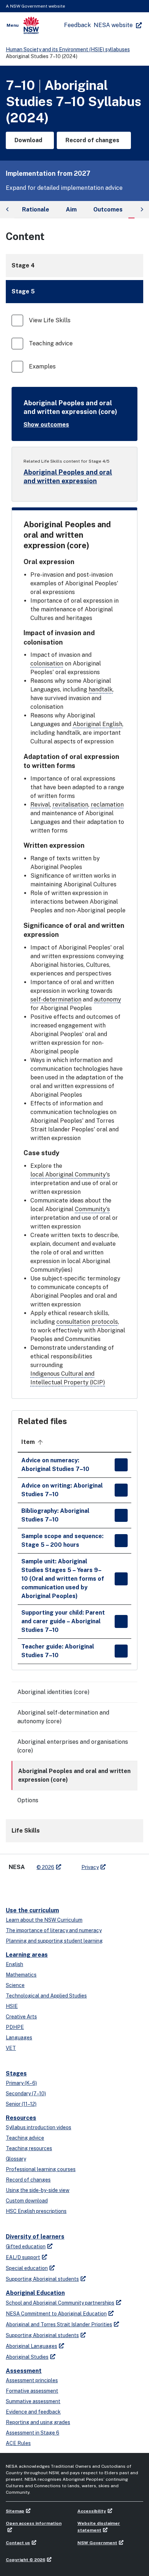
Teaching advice (25, 2138)
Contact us (18, 2543)
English (14, 1964)
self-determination (56, 999)
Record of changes (28, 2180)
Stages (16, 2073)
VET (11, 2048)
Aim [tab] (71, 209)
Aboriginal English (97, 724)
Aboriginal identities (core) (53, 1692)
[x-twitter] (13, 1886)
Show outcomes (46, 425)
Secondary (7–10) (26, 2093)
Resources (21, 2118)
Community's (92, 1209)
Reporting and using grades (38, 2422)
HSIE (12, 2006)
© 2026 (45, 1867)
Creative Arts (21, 2017)
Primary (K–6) (21, 2083)
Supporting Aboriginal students (42, 2279)
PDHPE (15, 2027)
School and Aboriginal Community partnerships (60, 2303)
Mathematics (21, 1975)
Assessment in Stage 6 (33, 2433)
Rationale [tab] (36, 209)
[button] (74, 292)
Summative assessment (33, 2401)
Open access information (34, 2523)
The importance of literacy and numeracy (54, 1930)
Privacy (90, 1867)
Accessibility (92, 2511)
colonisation (47, 663)
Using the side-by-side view (38, 2190)
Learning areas (27, 1955)
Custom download (27, 2201)
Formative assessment (32, 2391)
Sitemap (15, 2511)
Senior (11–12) (21, 2104)
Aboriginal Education (35, 2293)
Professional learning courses (41, 2169)
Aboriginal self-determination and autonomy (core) (63, 1717)
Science (15, 1985)
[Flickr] (71, 1886)
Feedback (77, 25)
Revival (40, 805)
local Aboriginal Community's (70, 1175)
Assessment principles (32, 2380)
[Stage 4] (74, 266)
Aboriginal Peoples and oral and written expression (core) (74, 1775)
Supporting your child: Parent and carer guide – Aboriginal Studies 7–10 (63, 1621)
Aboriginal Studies (27, 2357)
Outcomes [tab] (108, 209)
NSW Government (97, 2543)
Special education (27, 2268)
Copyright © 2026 (25, 2560)
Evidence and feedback (33, 2412)
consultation (73, 1322)
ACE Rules (18, 2443)
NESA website (113, 25)
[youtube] (42, 1886)
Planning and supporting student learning (54, 1941)
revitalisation (70, 805)
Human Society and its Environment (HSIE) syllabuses (68, 49)
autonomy (108, 999)
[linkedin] (27, 1886)
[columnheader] (64, 1442)
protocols (105, 1322)
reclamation (107, 805)
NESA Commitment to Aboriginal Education (56, 2314)
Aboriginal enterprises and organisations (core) (73, 1746)
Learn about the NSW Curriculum (44, 1920)
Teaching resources (29, 2148)
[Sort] (40, 1442)
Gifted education (26, 2247)
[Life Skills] (74, 1831)
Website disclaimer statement (99, 2527)
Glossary (16, 2159)
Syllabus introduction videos (39, 2127)
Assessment (24, 2371)
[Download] (121, 1465)
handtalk (101, 689)
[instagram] (56, 1886)
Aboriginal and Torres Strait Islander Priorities (59, 2324)
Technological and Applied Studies (46, 1996)
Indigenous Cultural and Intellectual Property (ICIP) (68, 1378)
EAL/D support (23, 2257)
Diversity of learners (35, 2237)
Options (28, 1800)
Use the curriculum (32, 1910)
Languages (19, 2038)
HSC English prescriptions (36, 2211)
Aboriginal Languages (31, 2346)
